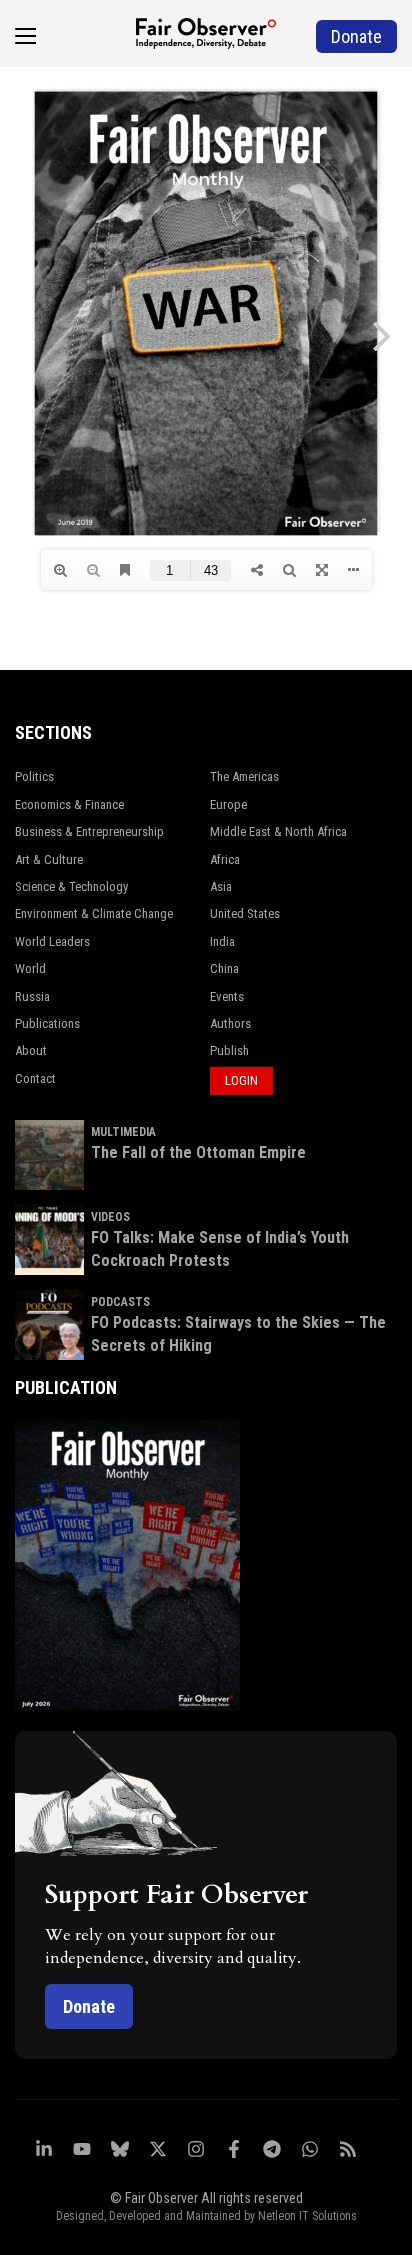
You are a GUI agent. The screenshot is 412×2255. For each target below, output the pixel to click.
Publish (229, 1050)
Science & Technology (71, 886)
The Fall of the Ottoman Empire (198, 1152)
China (224, 968)
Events (227, 996)
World (30, 968)
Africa (225, 859)
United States (245, 913)
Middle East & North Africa (278, 831)
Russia (32, 996)
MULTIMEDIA (123, 1132)
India (222, 941)
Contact (35, 1078)
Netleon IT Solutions (307, 2216)
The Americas (244, 776)
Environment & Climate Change (94, 913)
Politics (34, 776)
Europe (228, 804)
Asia (221, 886)
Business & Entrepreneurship (89, 831)
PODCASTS (120, 1302)
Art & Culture (49, 859)
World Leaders (52, 941)
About (31, 1050)
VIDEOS (110, 1217)
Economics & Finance (69, 804)
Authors (230, 1023)
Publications (47, 1023)
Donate (89, 2006)
